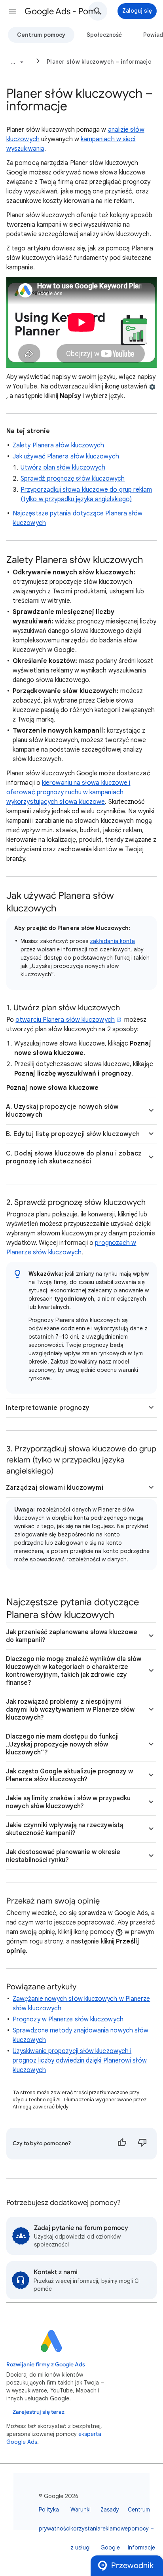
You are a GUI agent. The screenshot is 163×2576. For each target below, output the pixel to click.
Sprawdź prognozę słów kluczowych (73, 479)
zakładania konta (112, 941)
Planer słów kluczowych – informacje (99, 62)
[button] (13, 11)
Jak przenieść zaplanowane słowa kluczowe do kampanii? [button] (72, 1636)
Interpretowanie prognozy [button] (48, 1408)
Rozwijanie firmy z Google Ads (46, 2365)
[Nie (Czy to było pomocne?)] (142, 2144)
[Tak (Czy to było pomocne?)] (122, 2144)
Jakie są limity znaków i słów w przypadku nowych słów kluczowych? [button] (68, 1802)
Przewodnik (132, 2566)
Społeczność (104, 35)
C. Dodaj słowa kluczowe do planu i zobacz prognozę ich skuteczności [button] (74, 1157)
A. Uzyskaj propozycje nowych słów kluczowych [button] (62, 1111)
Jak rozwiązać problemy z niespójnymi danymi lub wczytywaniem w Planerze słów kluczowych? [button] (70, 1710)
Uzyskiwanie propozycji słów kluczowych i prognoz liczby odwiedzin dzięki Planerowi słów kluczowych (80, 2061)
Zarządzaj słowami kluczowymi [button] (55, 1488)
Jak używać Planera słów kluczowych (66, 456)
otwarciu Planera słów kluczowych (65, 1020)
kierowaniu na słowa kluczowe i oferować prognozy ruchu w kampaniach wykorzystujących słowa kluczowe (68, 792)
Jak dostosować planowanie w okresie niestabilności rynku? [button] (63, 1856)
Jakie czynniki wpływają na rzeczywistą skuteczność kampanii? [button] (65, 1829)
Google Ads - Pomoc (64, 11)
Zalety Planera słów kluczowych (58, 445)
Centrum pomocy (41, 35)
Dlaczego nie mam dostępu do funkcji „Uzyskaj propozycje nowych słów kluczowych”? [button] (62, 1744)
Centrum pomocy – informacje (141, 2529)
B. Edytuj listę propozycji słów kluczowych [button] (73, 1134)
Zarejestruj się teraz (39, 2412)
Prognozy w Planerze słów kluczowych (68, 2019)
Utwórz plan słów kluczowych (63, 468)
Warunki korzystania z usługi (85, 2529)
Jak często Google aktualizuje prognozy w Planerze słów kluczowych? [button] (69, 1775)
